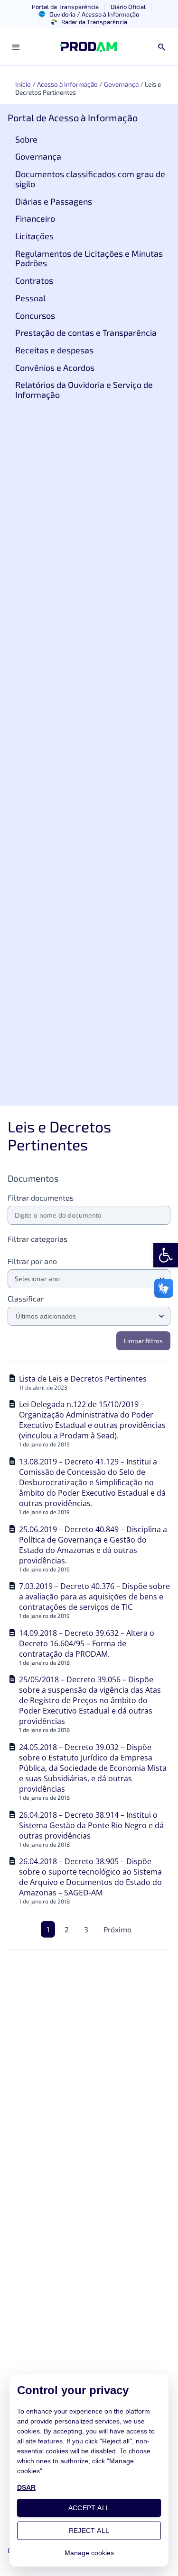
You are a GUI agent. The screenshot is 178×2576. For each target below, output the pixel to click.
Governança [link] (121, 84)
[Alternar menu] (16, 47)
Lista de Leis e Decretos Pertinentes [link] (83, 1379)
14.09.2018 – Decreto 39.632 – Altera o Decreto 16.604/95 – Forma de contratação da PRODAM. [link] (87, 1643)
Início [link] (23, 84)
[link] (166, 1255)
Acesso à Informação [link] (67, 84)
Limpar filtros (143, 1341)
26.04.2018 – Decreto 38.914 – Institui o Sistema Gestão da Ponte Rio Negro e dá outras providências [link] (91, 1825)
